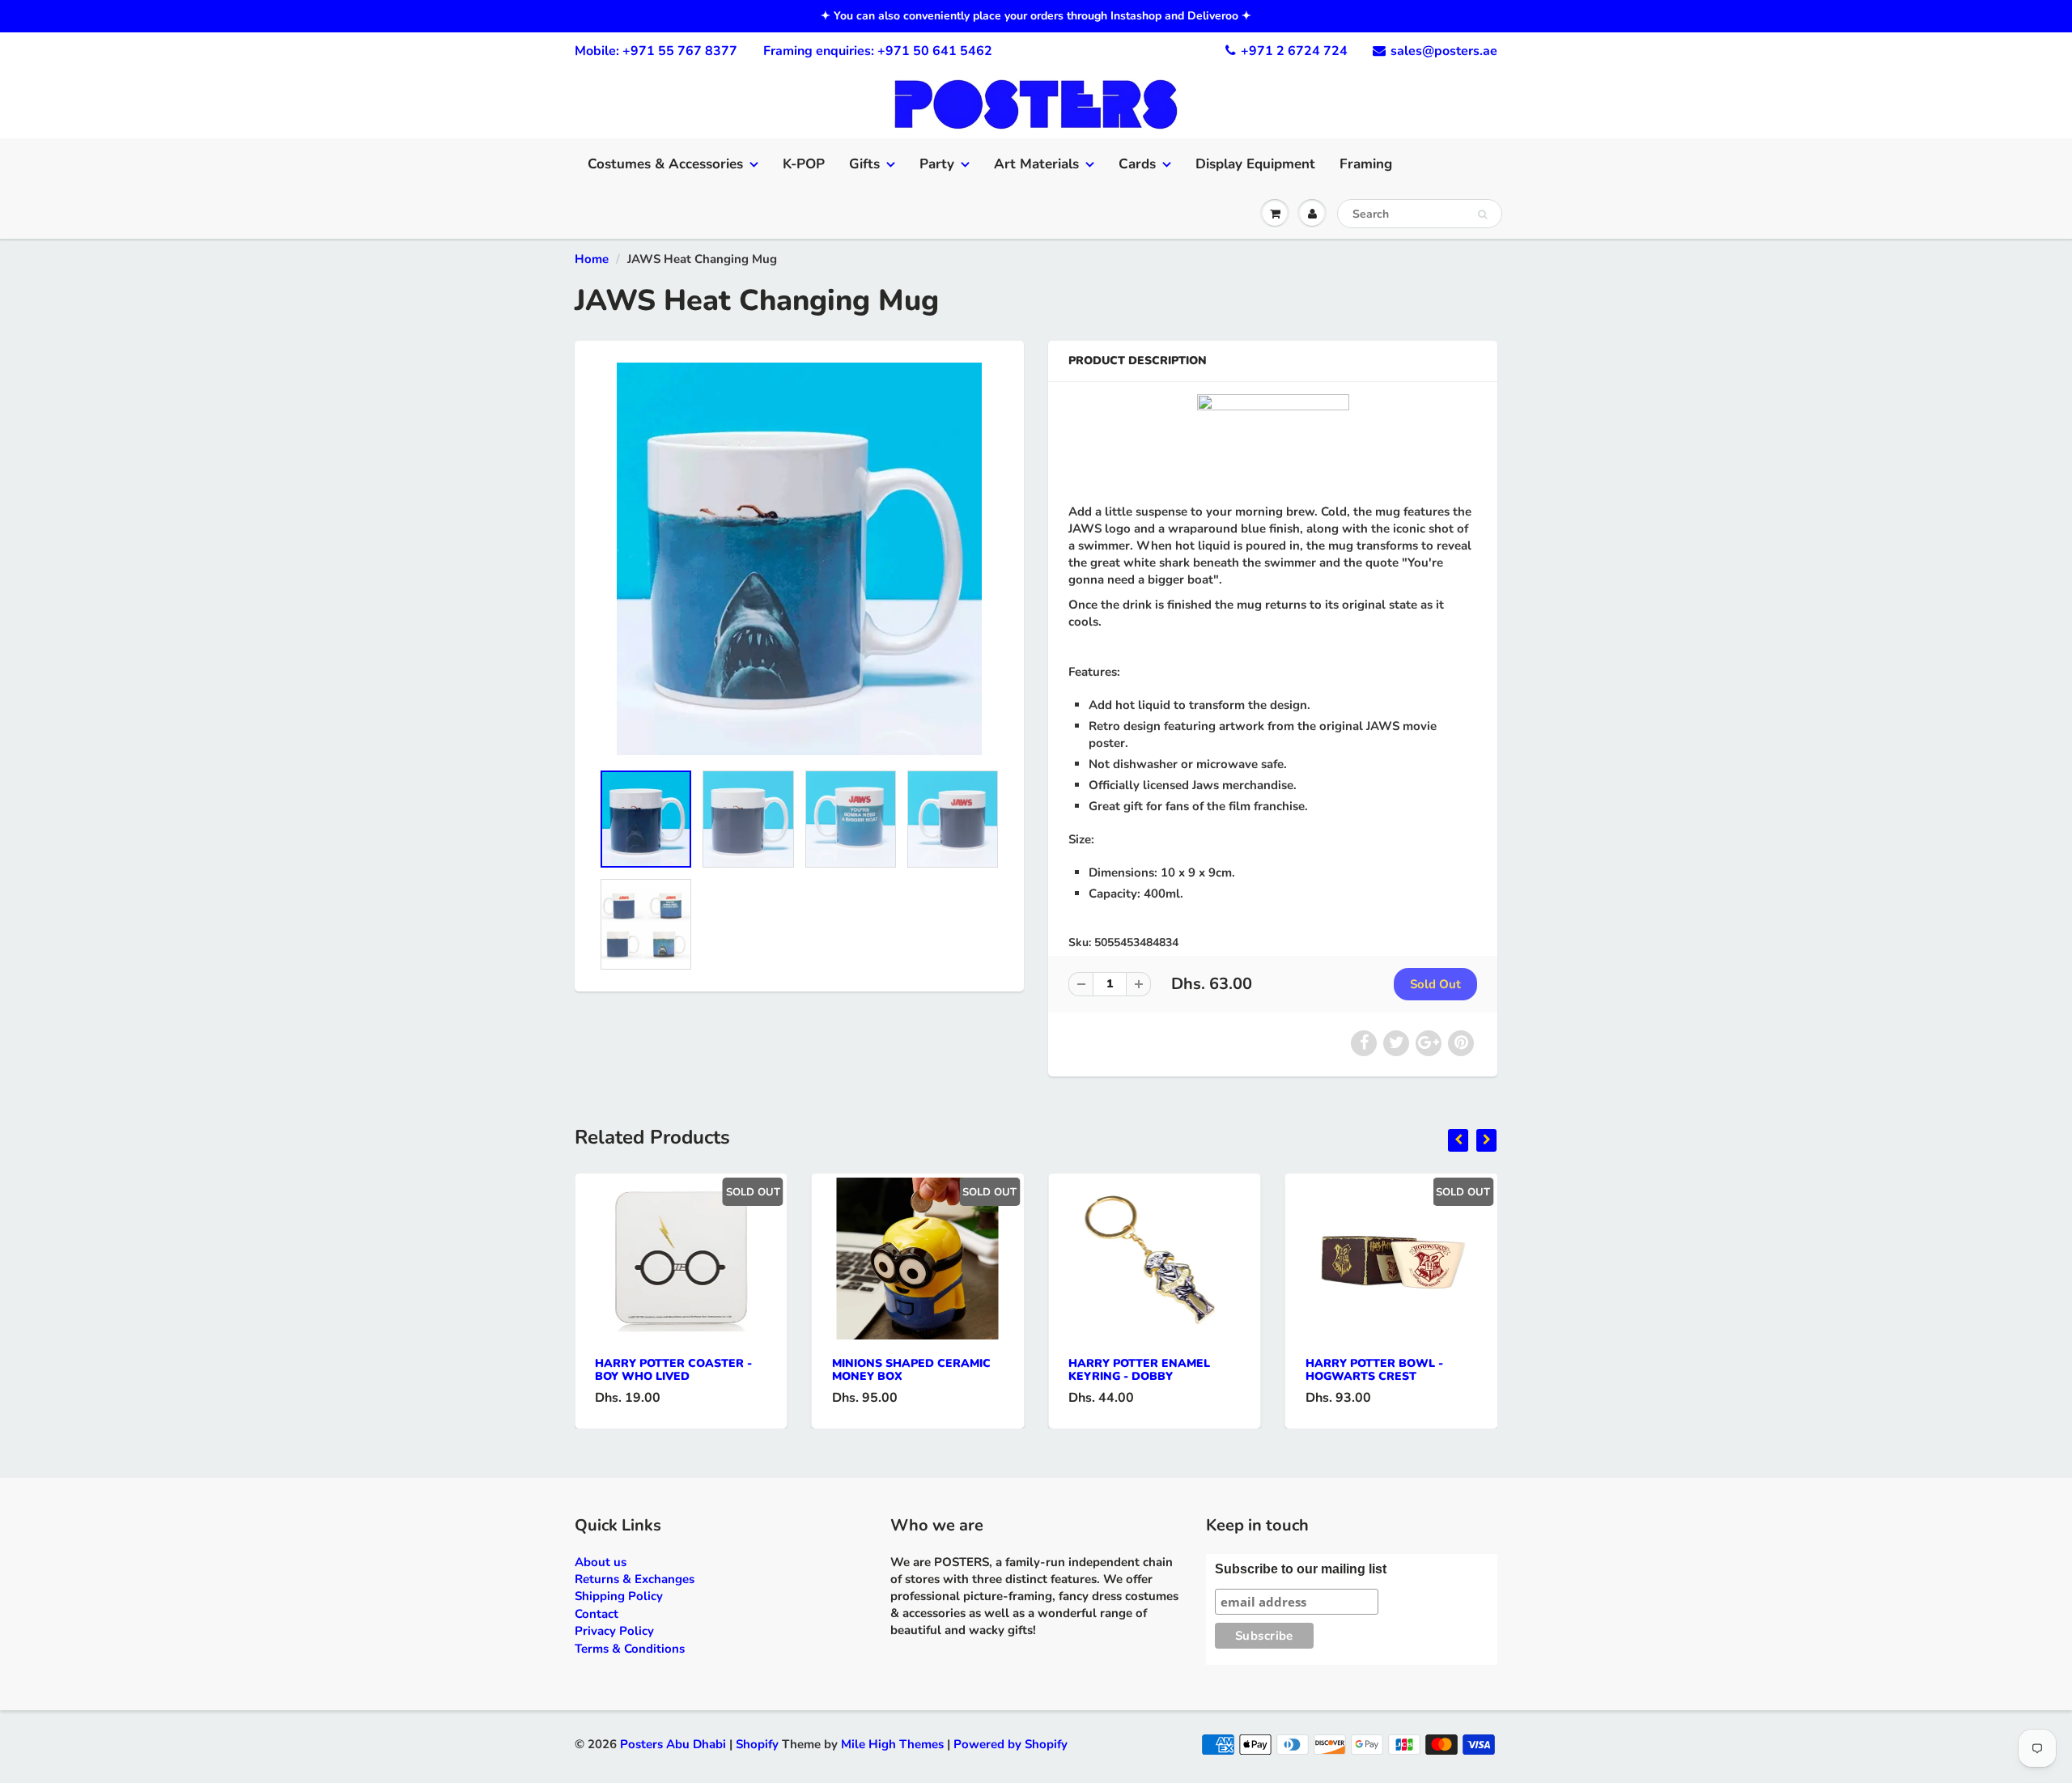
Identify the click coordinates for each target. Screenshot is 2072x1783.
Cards (1137, 164)
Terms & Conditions (630, 1649)
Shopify (757, 1744)
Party (937, 164)
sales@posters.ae (1444, 51)
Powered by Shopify (1011, 1744)
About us (601, 1562)
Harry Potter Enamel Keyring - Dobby (1139, 1370)
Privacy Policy (614, 1631)
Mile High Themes (892, 1744)
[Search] (1482, 214)
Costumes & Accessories (665, 164)
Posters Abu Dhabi (673, 1744)
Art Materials (1036, 164)
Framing (1366, 164)
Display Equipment (1255, 164)
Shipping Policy (619, 1596)
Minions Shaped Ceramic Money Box (911, 1370)
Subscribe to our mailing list (1301, 1569)
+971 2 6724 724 (1294, 51)
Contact (597, 1614)
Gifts (864, 164)
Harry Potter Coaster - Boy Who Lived (673, 1370)
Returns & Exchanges (635, 1579)
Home (592, 259)
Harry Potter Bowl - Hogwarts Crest (1374, 1370)
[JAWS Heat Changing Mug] (799, 559)
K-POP (804, 164)
